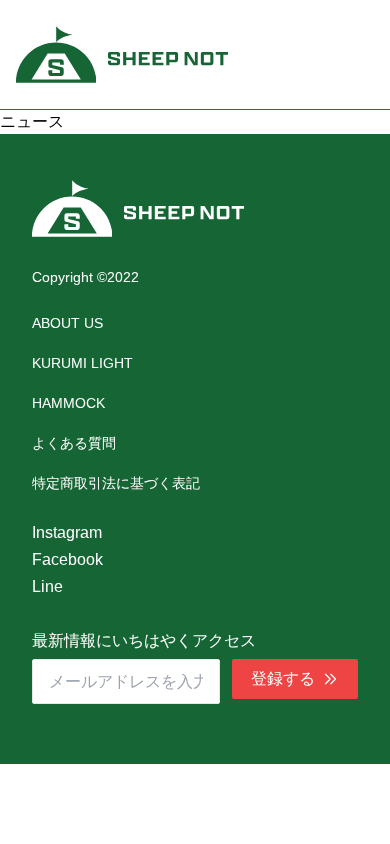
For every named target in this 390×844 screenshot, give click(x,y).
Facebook (67, 559)
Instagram (67, 532)
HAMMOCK (68, 403)
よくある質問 (74, 443)
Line (47, 586)
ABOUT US (67, 323)
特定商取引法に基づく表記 (116, 483)
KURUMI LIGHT (82, 363)
